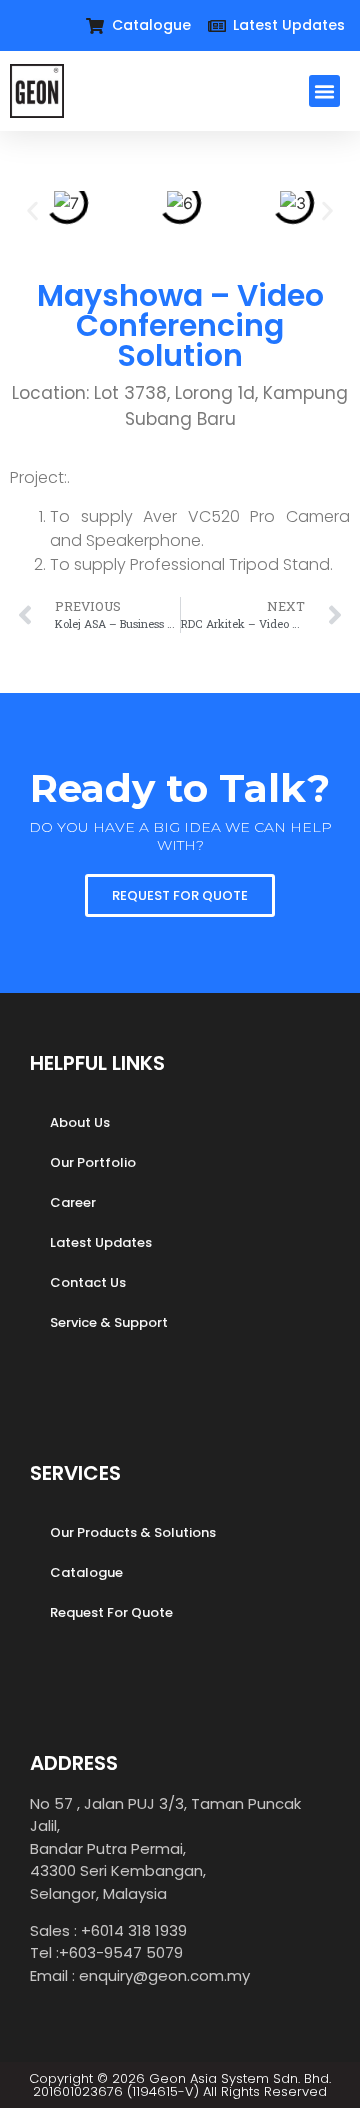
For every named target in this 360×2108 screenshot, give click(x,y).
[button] (325, 91)
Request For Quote (111, 1612)
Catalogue (86, 1572)
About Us (80, 1122)
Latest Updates (101, 1242)
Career (73, 1202)
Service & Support (109, 1322)
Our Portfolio (93, 1162)
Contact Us (88, 1282)
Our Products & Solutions (133, 1532)
